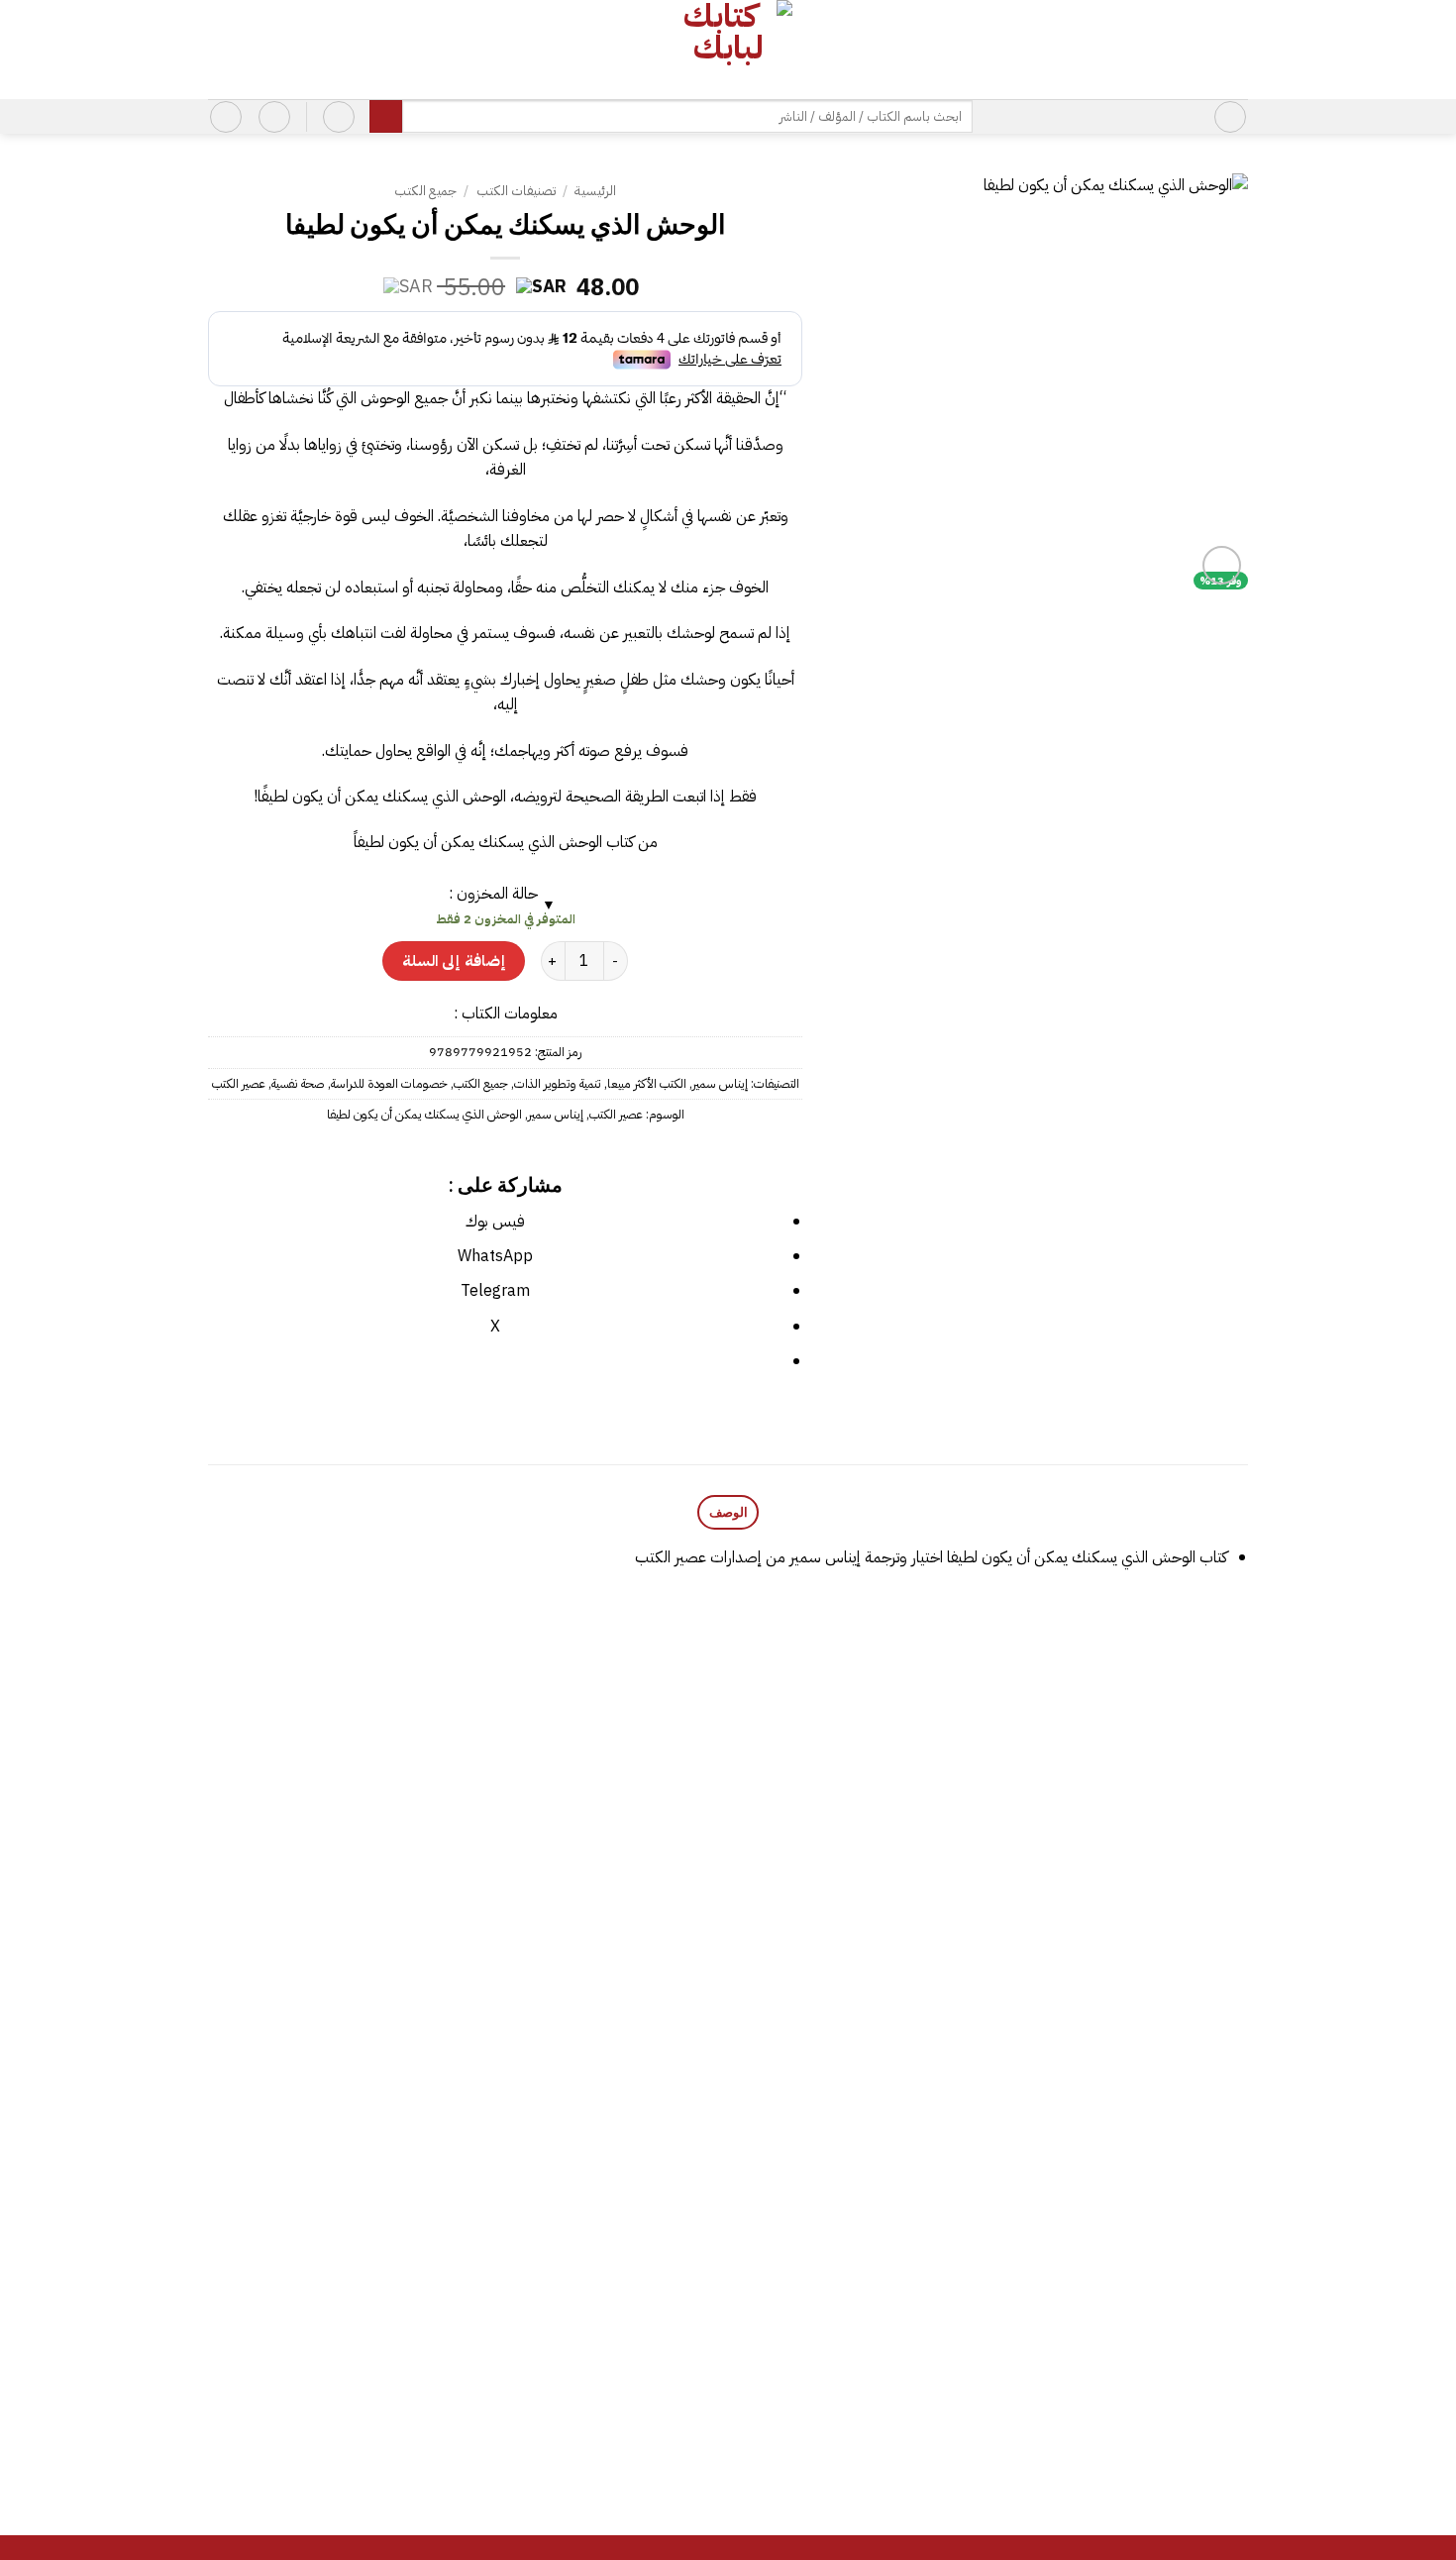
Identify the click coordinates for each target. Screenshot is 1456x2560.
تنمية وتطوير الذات (558, 1083)
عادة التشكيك (1126, 2373)
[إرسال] (386, 117)
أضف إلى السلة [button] (1126, 2046)
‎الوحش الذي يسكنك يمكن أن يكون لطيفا (424, 1114)
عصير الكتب (239, 1083)
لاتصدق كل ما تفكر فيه (598, 1988)
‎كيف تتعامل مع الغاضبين (335, 2373)
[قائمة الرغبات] (274, 117)
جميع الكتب (425, 191)
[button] (1230, 117)
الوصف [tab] (728, 1512)
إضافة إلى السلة (454, 960)
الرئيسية (595, 191)
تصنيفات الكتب (516, 191)
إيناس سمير (720, 1083)
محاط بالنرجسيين (863, 2422)
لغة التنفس (863, 1939)
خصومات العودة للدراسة (389, 1083)
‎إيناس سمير (556, 1114)
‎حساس (599, 2373)
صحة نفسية (298, 1083)
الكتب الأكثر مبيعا (647, 1083)
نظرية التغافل (335, 1988)
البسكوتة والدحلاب (1126, 1988)
